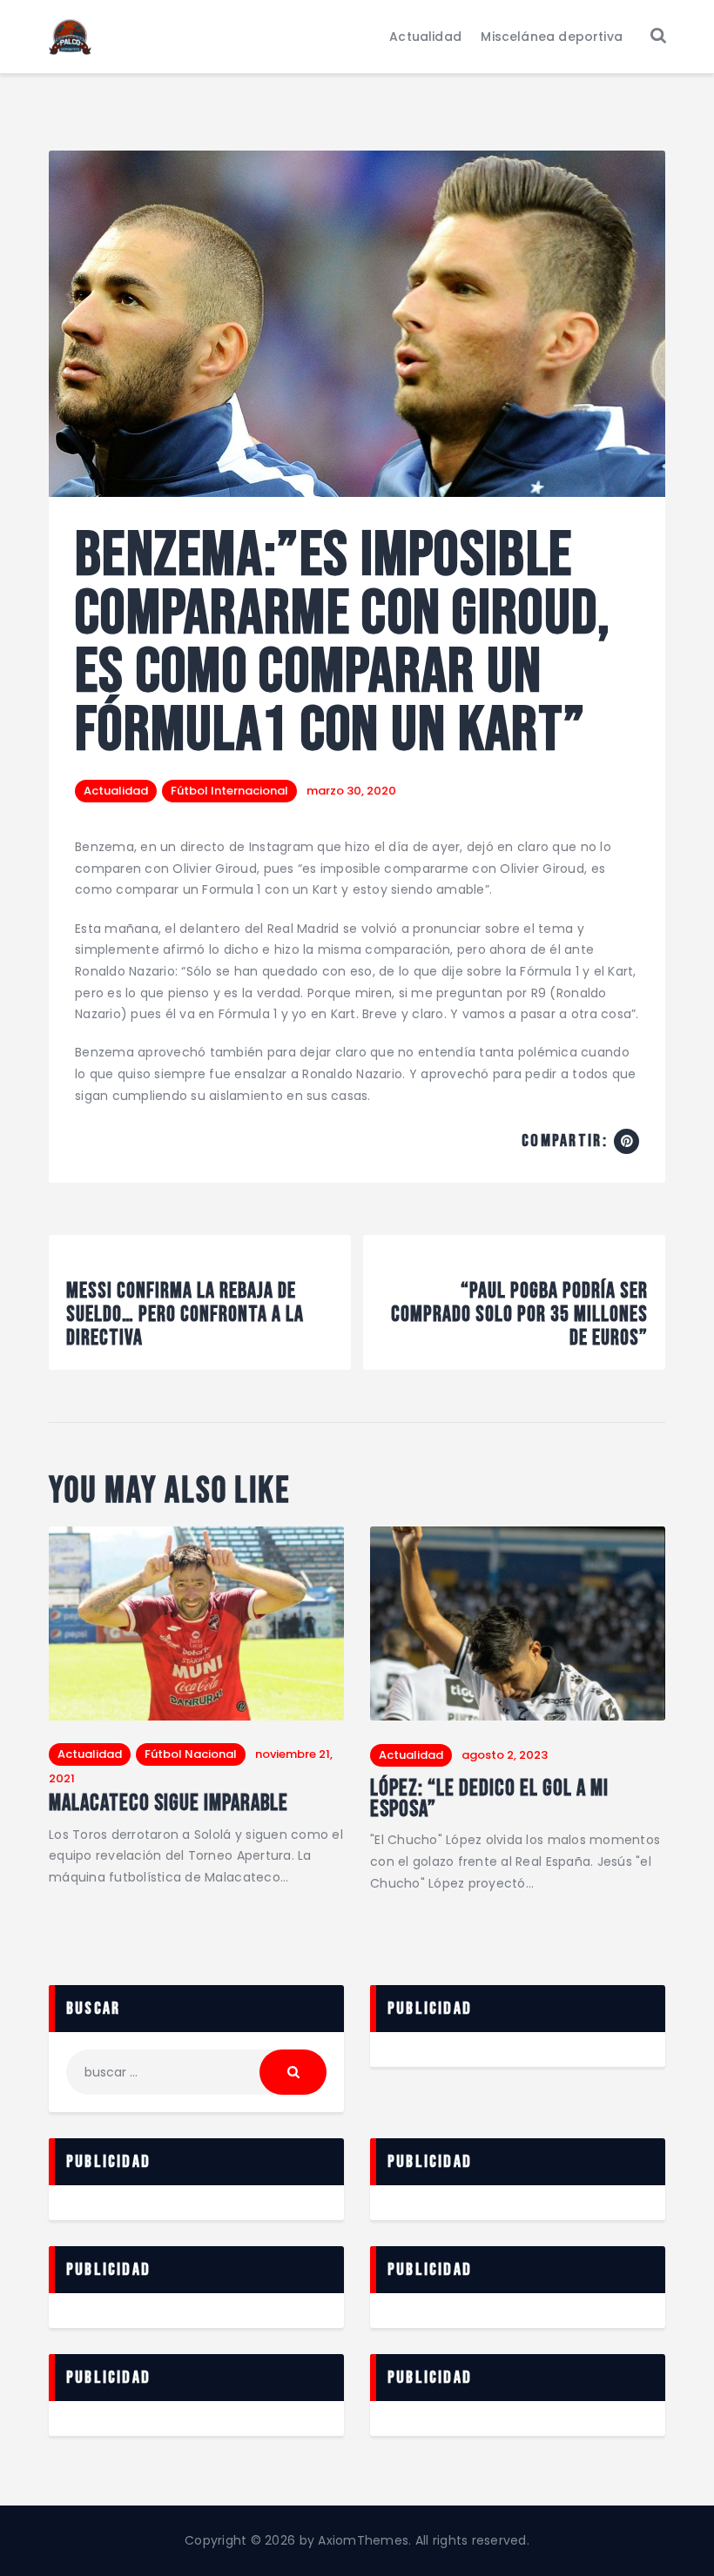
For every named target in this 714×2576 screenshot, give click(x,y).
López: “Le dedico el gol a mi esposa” (489, 1800)
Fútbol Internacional (229, 791)
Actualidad (116, 791)
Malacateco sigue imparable (168, 1804)
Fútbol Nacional (191, 1754)
